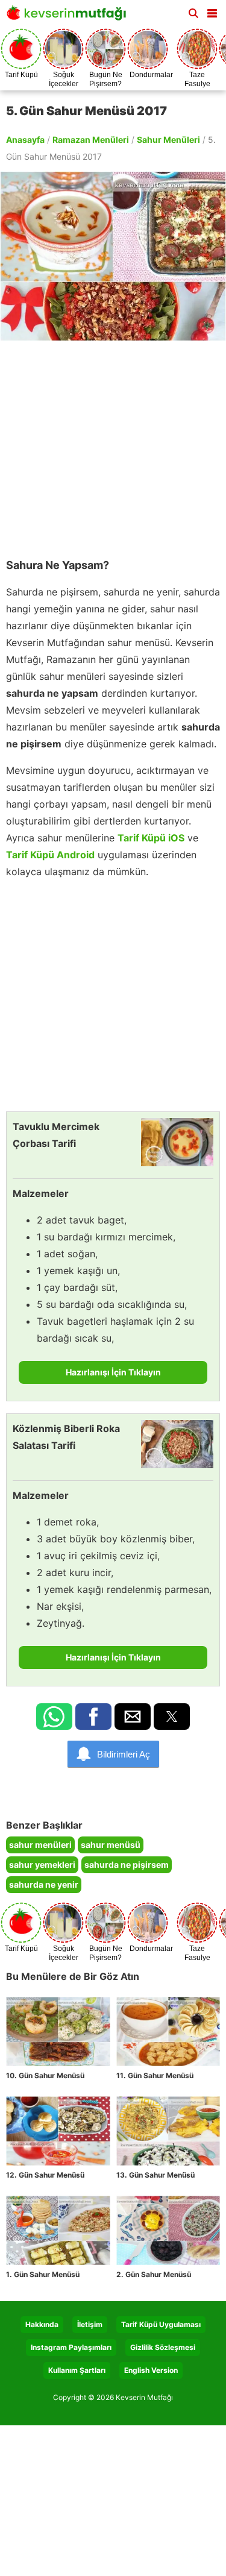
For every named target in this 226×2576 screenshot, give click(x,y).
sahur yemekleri (42, 1864)
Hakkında (42, 2324)
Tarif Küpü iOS (151, 838)
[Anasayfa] (69, 17)
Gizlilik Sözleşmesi (163, 2347)
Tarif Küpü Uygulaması (161, 2324)
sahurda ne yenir (44, 1884)
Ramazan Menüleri (91, 140)
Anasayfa (25, 140)
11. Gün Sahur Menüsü (155, 2075)
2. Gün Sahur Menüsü (154, 2274)
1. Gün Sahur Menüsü (43, 2274)
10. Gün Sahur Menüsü (45, 2075)
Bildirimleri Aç (124, 1754)
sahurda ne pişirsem (127, 1864)
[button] (212, 11)
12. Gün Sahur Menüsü (45, 2175)
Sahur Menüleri (168, 140)
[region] (113, 444)
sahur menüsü (111, 1845)
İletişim (90, 2324)
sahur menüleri (40, 1845)
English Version (151, 2370)
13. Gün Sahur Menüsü (155, 2175)
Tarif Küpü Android (50, 855)
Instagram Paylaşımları (71, 2347)
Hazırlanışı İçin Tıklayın (113, 1372)
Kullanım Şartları (77, 2370)
